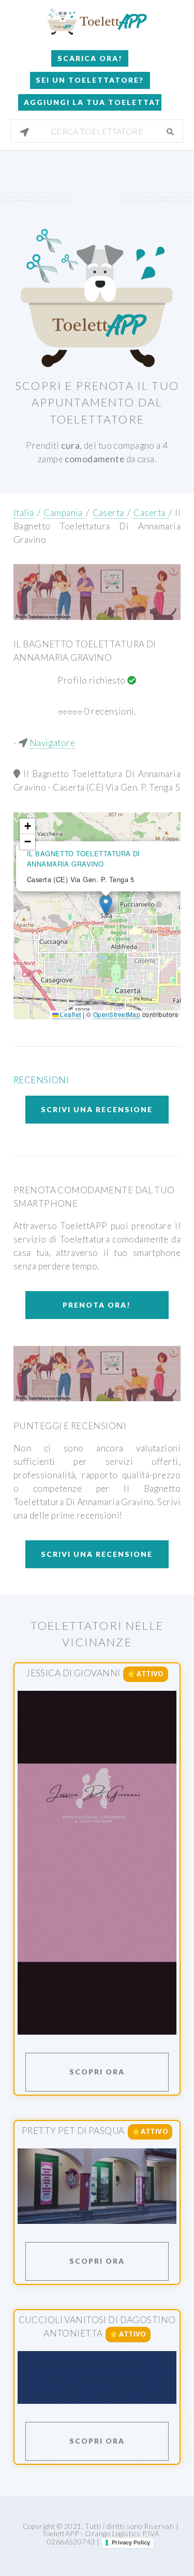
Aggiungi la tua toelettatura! (93, 102)
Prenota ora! (97, 1305)
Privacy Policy (131, 2542)
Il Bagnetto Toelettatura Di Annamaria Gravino (97, 526)
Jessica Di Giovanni (73, 1673)
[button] (106, 905)
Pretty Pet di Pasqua (73, 2131)
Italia (24, 513)
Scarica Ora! (90, 58)
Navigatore (52, 743)
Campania (65, 513)
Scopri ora (97, 2072)
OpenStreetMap (117, 1014)
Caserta (110, 513)
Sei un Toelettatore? (90, 80)
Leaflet (70, 1014)
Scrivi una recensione (97, 1109)
